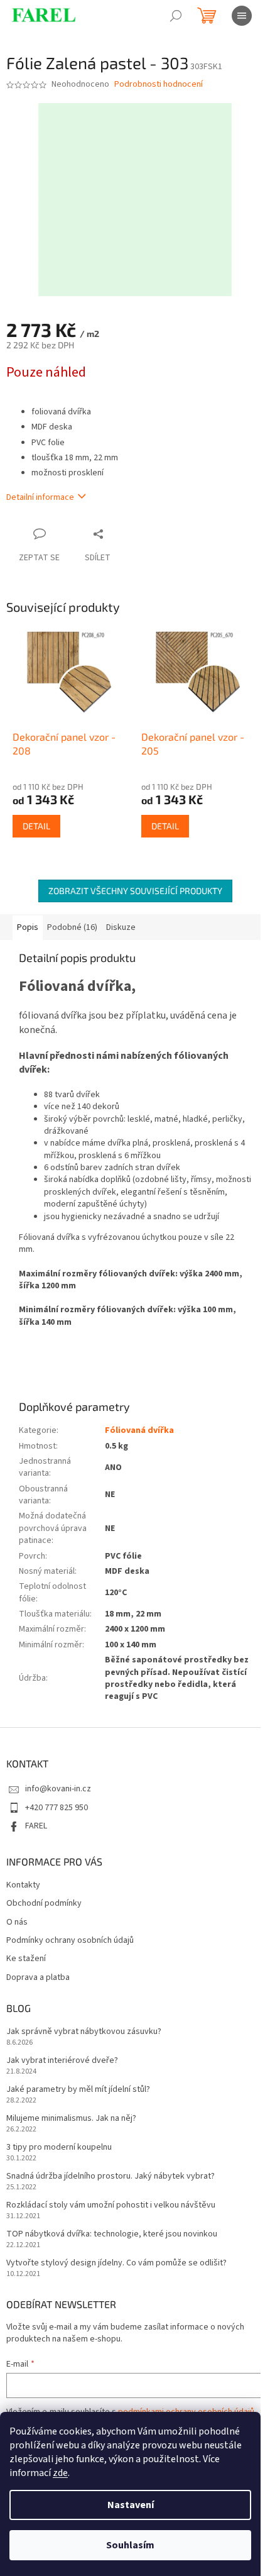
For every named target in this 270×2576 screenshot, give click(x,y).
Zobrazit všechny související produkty (135, 891)
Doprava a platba (38, 1978)
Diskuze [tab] (121, 927)
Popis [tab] (28, 927)
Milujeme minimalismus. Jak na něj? (71, 2119)
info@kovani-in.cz (58, 1789)
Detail (36, 826)
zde (60, 2473)
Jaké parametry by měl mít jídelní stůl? (78, 2090)
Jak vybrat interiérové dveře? (62, 2061)
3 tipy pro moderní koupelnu (59, 2148)
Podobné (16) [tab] (72, 927)
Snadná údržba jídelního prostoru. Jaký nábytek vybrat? (111, 2176)
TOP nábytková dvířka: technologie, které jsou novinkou (112, 2234)
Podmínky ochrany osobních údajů (70, 1941)
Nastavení (131, 2505)
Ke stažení (26, 1959)
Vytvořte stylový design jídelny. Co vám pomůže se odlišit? (116, 2263)
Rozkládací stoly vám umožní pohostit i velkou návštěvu (111, 2205)
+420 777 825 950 (57, 1808)
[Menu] (242, 16)
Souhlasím (130, 2545)
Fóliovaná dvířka (139, 1430)
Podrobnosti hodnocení (159, 85)
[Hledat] (176, 16)
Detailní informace (40, 497)
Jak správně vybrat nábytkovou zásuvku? (84, 2032)
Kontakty (23, 1885)
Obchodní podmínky (44, 1904)
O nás (17, 1922)
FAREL (36, 1826)
